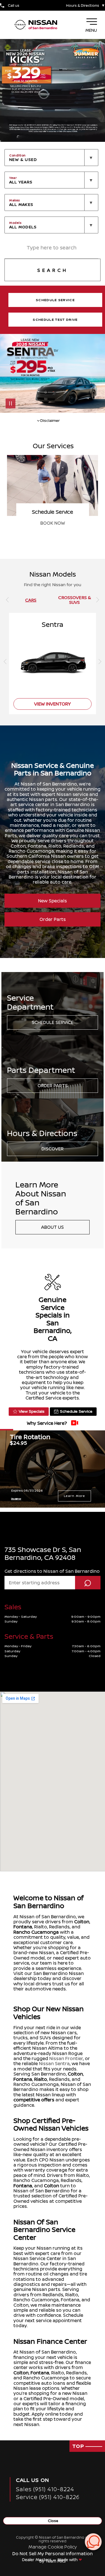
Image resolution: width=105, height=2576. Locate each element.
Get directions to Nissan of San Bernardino (52, 1571)
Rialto (41, 2079)
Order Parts (53, 919)
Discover (53, 1149)
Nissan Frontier (66, 2058)
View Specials (32, 1411)
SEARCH (53, 270)
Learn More (74, 1496)
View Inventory (53, 523)
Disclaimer (16, 1499)
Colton (82, 1922)
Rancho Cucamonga (36, 1932)
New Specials (53, 901)
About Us (53, 1227)
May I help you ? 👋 (73, 2528)
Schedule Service (53, 1022)
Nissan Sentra (54, 2063)
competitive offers (34, 2100)
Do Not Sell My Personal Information (53, 2554)
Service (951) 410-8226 (48, 2497)
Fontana (23, 1927)
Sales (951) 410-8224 (45, 2489)
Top (79, 2446)
